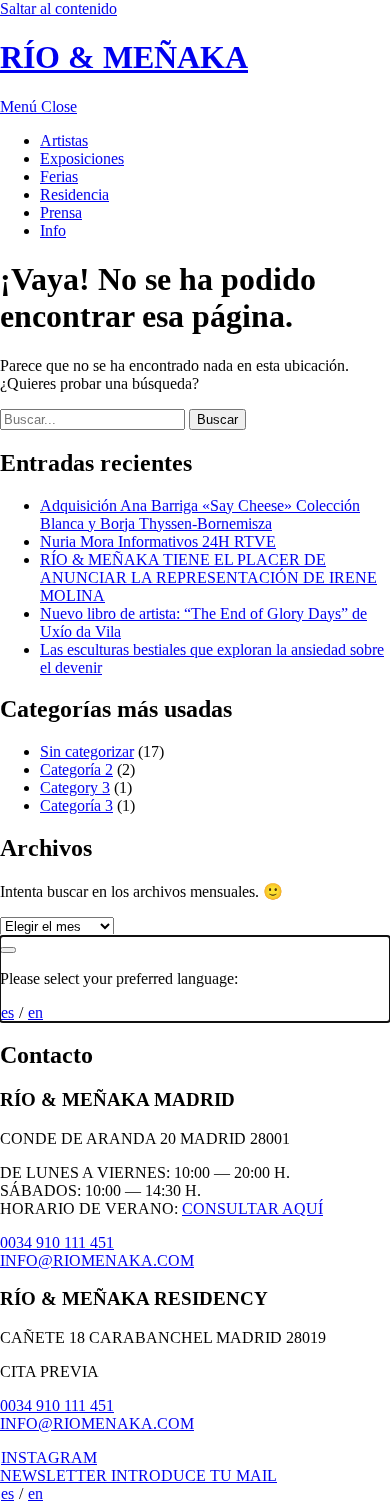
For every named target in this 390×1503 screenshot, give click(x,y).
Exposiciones (82, 158)
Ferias (59, 176)
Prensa (61, 212)
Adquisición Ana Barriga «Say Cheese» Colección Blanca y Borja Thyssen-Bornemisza (200, 514)
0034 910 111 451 (57, 1242)
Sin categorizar (87, 751)
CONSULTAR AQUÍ (252, 1208)
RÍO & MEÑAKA (124, 57)
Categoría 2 (76, 769)
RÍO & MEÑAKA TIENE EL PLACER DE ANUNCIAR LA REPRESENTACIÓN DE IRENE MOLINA (208, 577)
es (7, 1012)
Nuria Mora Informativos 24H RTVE (158, 541)
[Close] (8, 950)
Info (53, 230)
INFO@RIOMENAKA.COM (97, 1260)
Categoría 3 (76, 805)
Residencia (74, 194)
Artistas (64, 140)
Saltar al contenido (58, 8)
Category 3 (75, 787)
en (35, 1012)
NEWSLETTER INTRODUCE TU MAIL (138, 1475)
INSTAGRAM (49, 1457)
